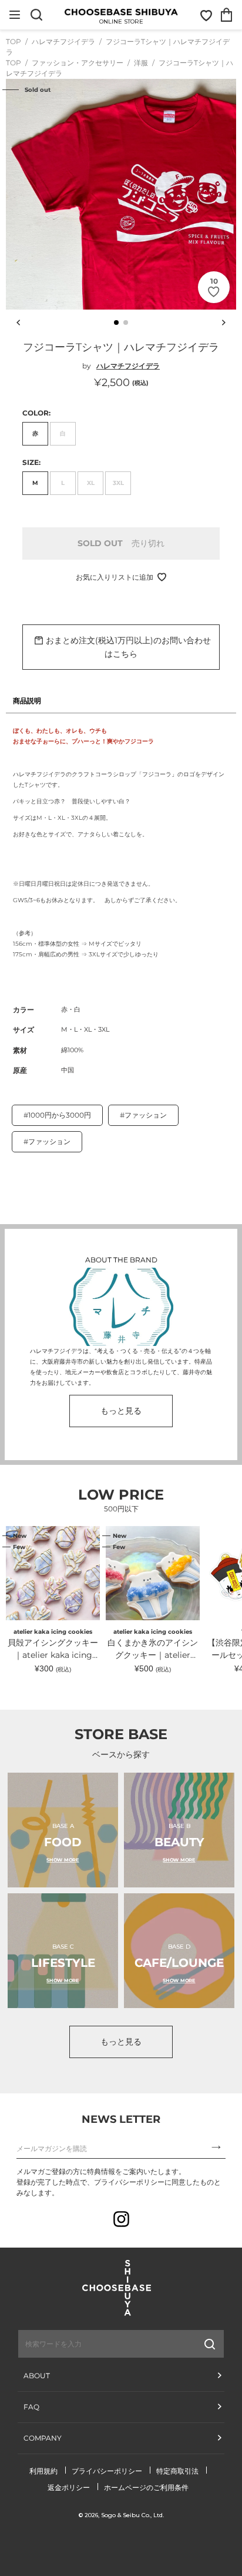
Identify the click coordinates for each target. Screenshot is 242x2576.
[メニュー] (15, 15)
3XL (118, 483)
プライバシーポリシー (107, 2471)
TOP (14, 41)
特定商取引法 (177, 2471)
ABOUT (37, 2376)
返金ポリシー (69, 2487)
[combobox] (89, 2344)
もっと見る (121, 1411)
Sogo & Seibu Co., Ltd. (132, 2515)
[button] (116, 323)
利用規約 (43, 2471)
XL (91, 483)
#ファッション (143, 1115)
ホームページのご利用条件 (146, 2487)
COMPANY (43, 2438)
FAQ (31, 2407)
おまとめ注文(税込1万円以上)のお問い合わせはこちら (128, 647)
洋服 (142, 63)
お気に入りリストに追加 (115, 577)
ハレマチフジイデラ (64, 41)
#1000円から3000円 (57, 1115)
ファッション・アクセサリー (78, 63)
